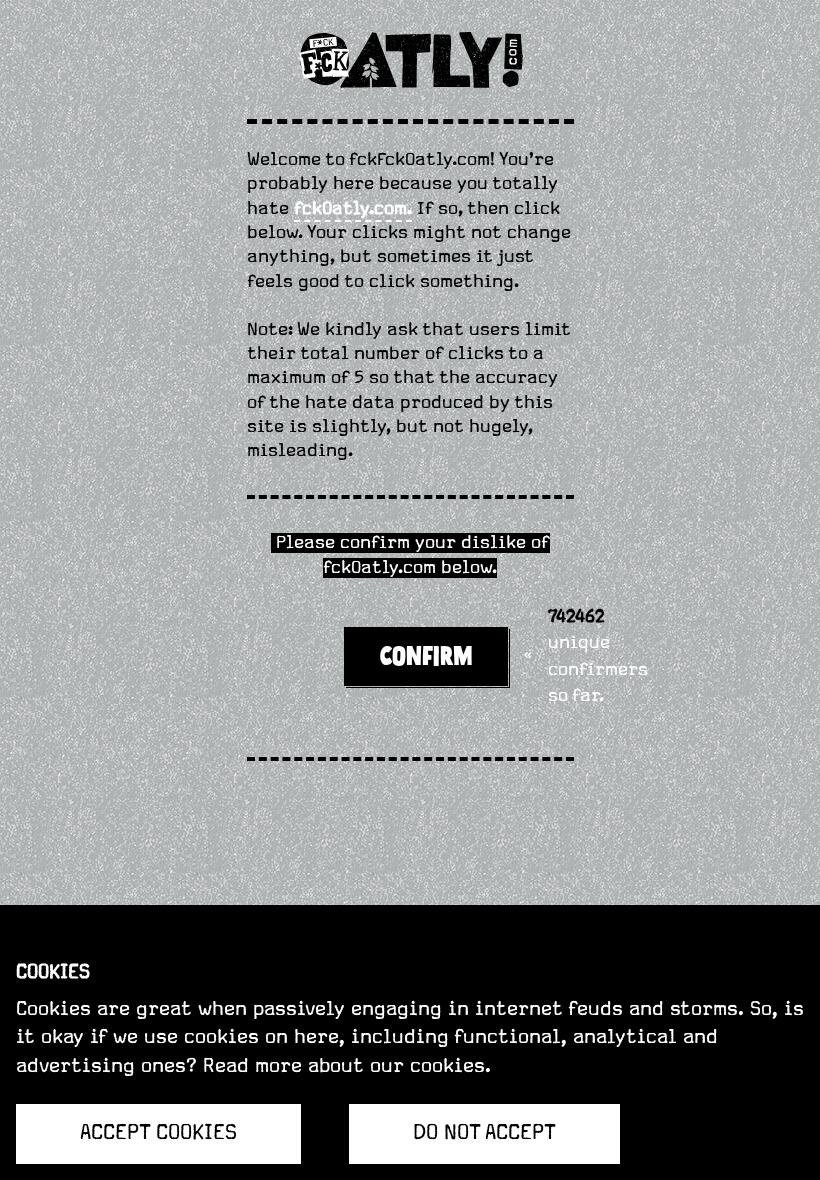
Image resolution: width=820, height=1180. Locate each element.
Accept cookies (158, 1133)
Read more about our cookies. (347, 1066)
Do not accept (484, 1133)
